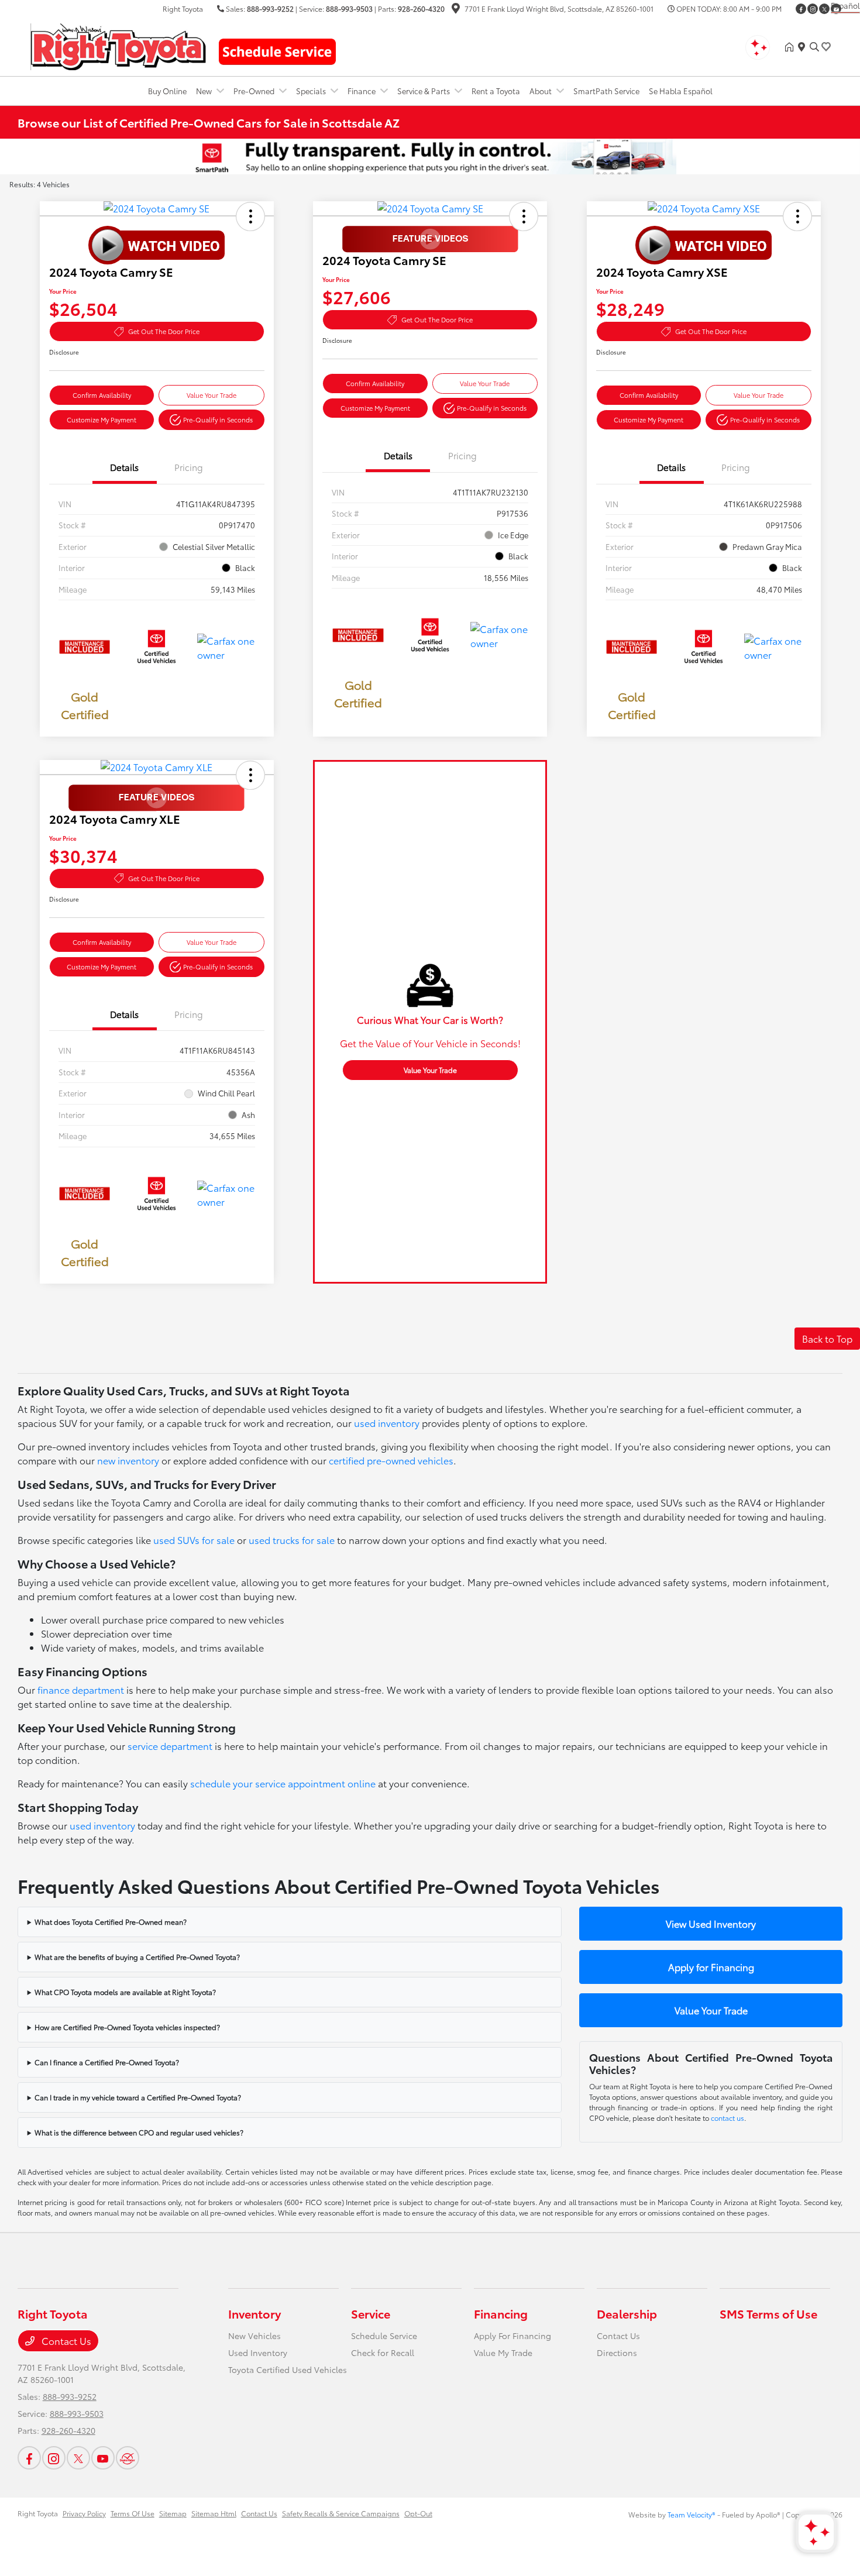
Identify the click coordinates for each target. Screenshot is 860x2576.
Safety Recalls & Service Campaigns (341, 2513)
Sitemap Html (214, 2513)
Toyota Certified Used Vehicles (288, 2369)
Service (371, 2313)
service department (170, 1746)
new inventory (128, 1460)
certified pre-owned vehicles (391, 1460)
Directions (617, 2353)
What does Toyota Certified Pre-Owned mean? (111, 1922)
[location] (456, 10)
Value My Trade (503, 2353)
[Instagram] (813, 9)
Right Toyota (38, 2513)
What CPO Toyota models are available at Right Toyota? (125, 1992)
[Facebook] (801, 9)
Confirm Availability (102, 395)
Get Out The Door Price (164, 331)
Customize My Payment (102, 419)
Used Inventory (258, 2353)
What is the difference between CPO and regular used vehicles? (139, 2132)
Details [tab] (124, 467)
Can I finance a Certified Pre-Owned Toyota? (107, 2062)
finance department (81, 1689)
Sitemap (173, 2513)
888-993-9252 (270, 8)
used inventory (387, 1423)
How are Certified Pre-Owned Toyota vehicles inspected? (127, 2027)
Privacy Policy (84, 2513)
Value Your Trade (211, 395)
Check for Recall (383, 2353)
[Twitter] (824, 9)
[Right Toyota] (118, 45)
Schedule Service (384, 2336)
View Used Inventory (711, 1923)
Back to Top (827, 1338)
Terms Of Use (133, 2513)
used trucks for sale (292, 1540)
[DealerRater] (128, 2458)
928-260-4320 (421, 8)
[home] (792, 47)
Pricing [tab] (189, 467)
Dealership (627, 2313)
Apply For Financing (512, 2336)
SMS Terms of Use (768, 2313)
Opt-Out (418, 2513)
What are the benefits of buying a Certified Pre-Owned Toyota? (137, 1957)
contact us (727, 2118)
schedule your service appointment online (283, 1783)
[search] (814, 47)
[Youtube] (103, 2458)
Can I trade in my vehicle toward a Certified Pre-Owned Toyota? (138, 2097)
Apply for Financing (711, 1967)
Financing (501, 2313)
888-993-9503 (349, 8)
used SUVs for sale (194, 1540)
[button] (250, 216)
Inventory (254, 2313)
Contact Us (65, 2341)
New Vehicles (254, 2336)
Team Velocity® (692, 2514)
